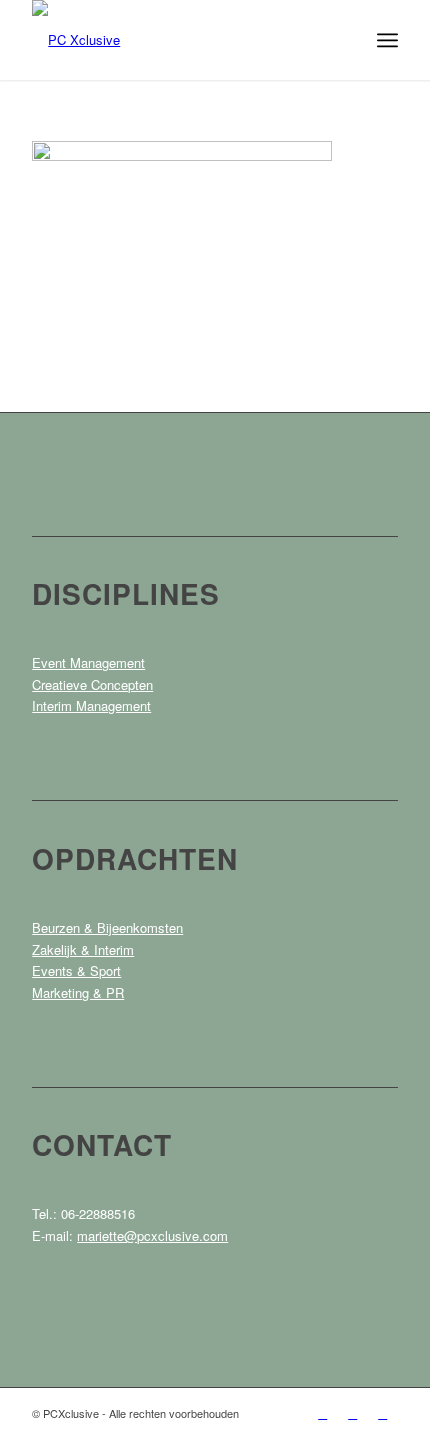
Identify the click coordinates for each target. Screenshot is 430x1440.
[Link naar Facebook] (323, 1413)
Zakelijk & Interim (83, 949)
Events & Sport (76, 970)
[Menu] (387, 40)
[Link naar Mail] (383, 1413)
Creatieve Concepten (92, 684)
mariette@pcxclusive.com (152, 1235)
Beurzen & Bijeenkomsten (107, 927)
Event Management (88, 662)
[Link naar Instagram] (353, 1413)
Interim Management (91, 705)
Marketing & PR (78, 992)
